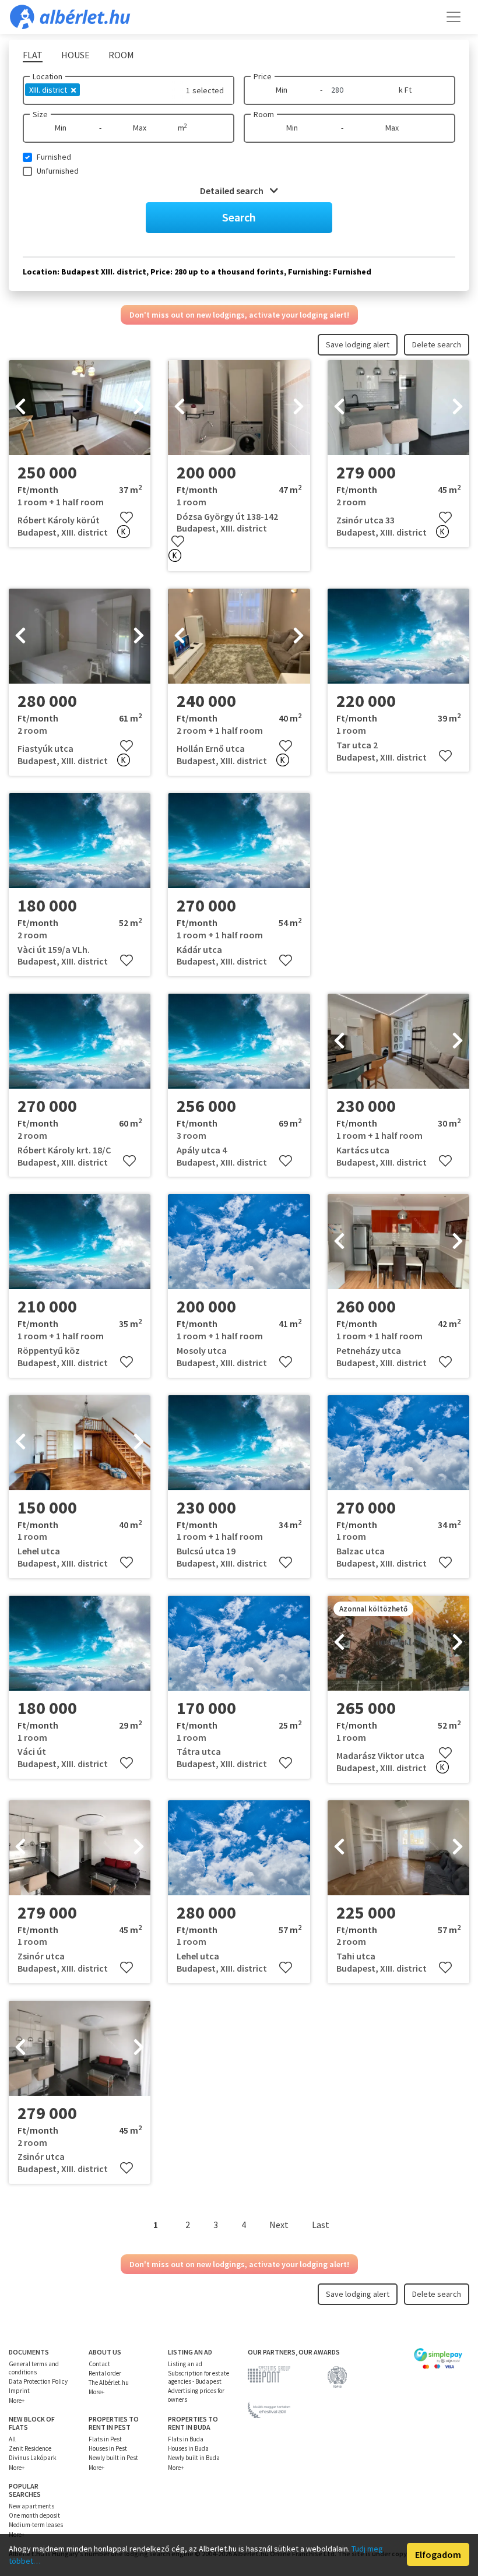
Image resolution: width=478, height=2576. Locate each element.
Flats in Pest (105, 2439)
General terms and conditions (34, 2368)
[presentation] (20, 408)
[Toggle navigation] (454, 17)
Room (264, 114)
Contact (99, 2364)
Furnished (54, 157)
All (12, 2439)
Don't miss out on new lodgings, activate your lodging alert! (239, 315)
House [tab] (75, 55)
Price (263, 76)
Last (321, 2225)
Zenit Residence (30, 2448)
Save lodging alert (358, 344)
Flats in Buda (186, 2439)
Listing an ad (185, 2364)
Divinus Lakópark (33, 2458)
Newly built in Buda (194, 2458)
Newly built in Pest (113, 2458)
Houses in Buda (188, 2448)
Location (48, 76)
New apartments (31, 2506)
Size (40, 114)
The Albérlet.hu (109, 2383)
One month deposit (34, 2515)
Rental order (105, 2373)
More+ (17, 2401)
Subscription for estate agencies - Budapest (198, 2377)
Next (279, 2225)
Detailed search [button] (233, 191)
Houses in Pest (108, 2448)
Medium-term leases (36, 2525)
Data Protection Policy (38, 2381)
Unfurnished (58, 171)
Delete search (437, 344)
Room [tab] (121, 55)
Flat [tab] (33, 55)
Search (239, 217)
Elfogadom (438, 2554)
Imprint (19, 2391)
